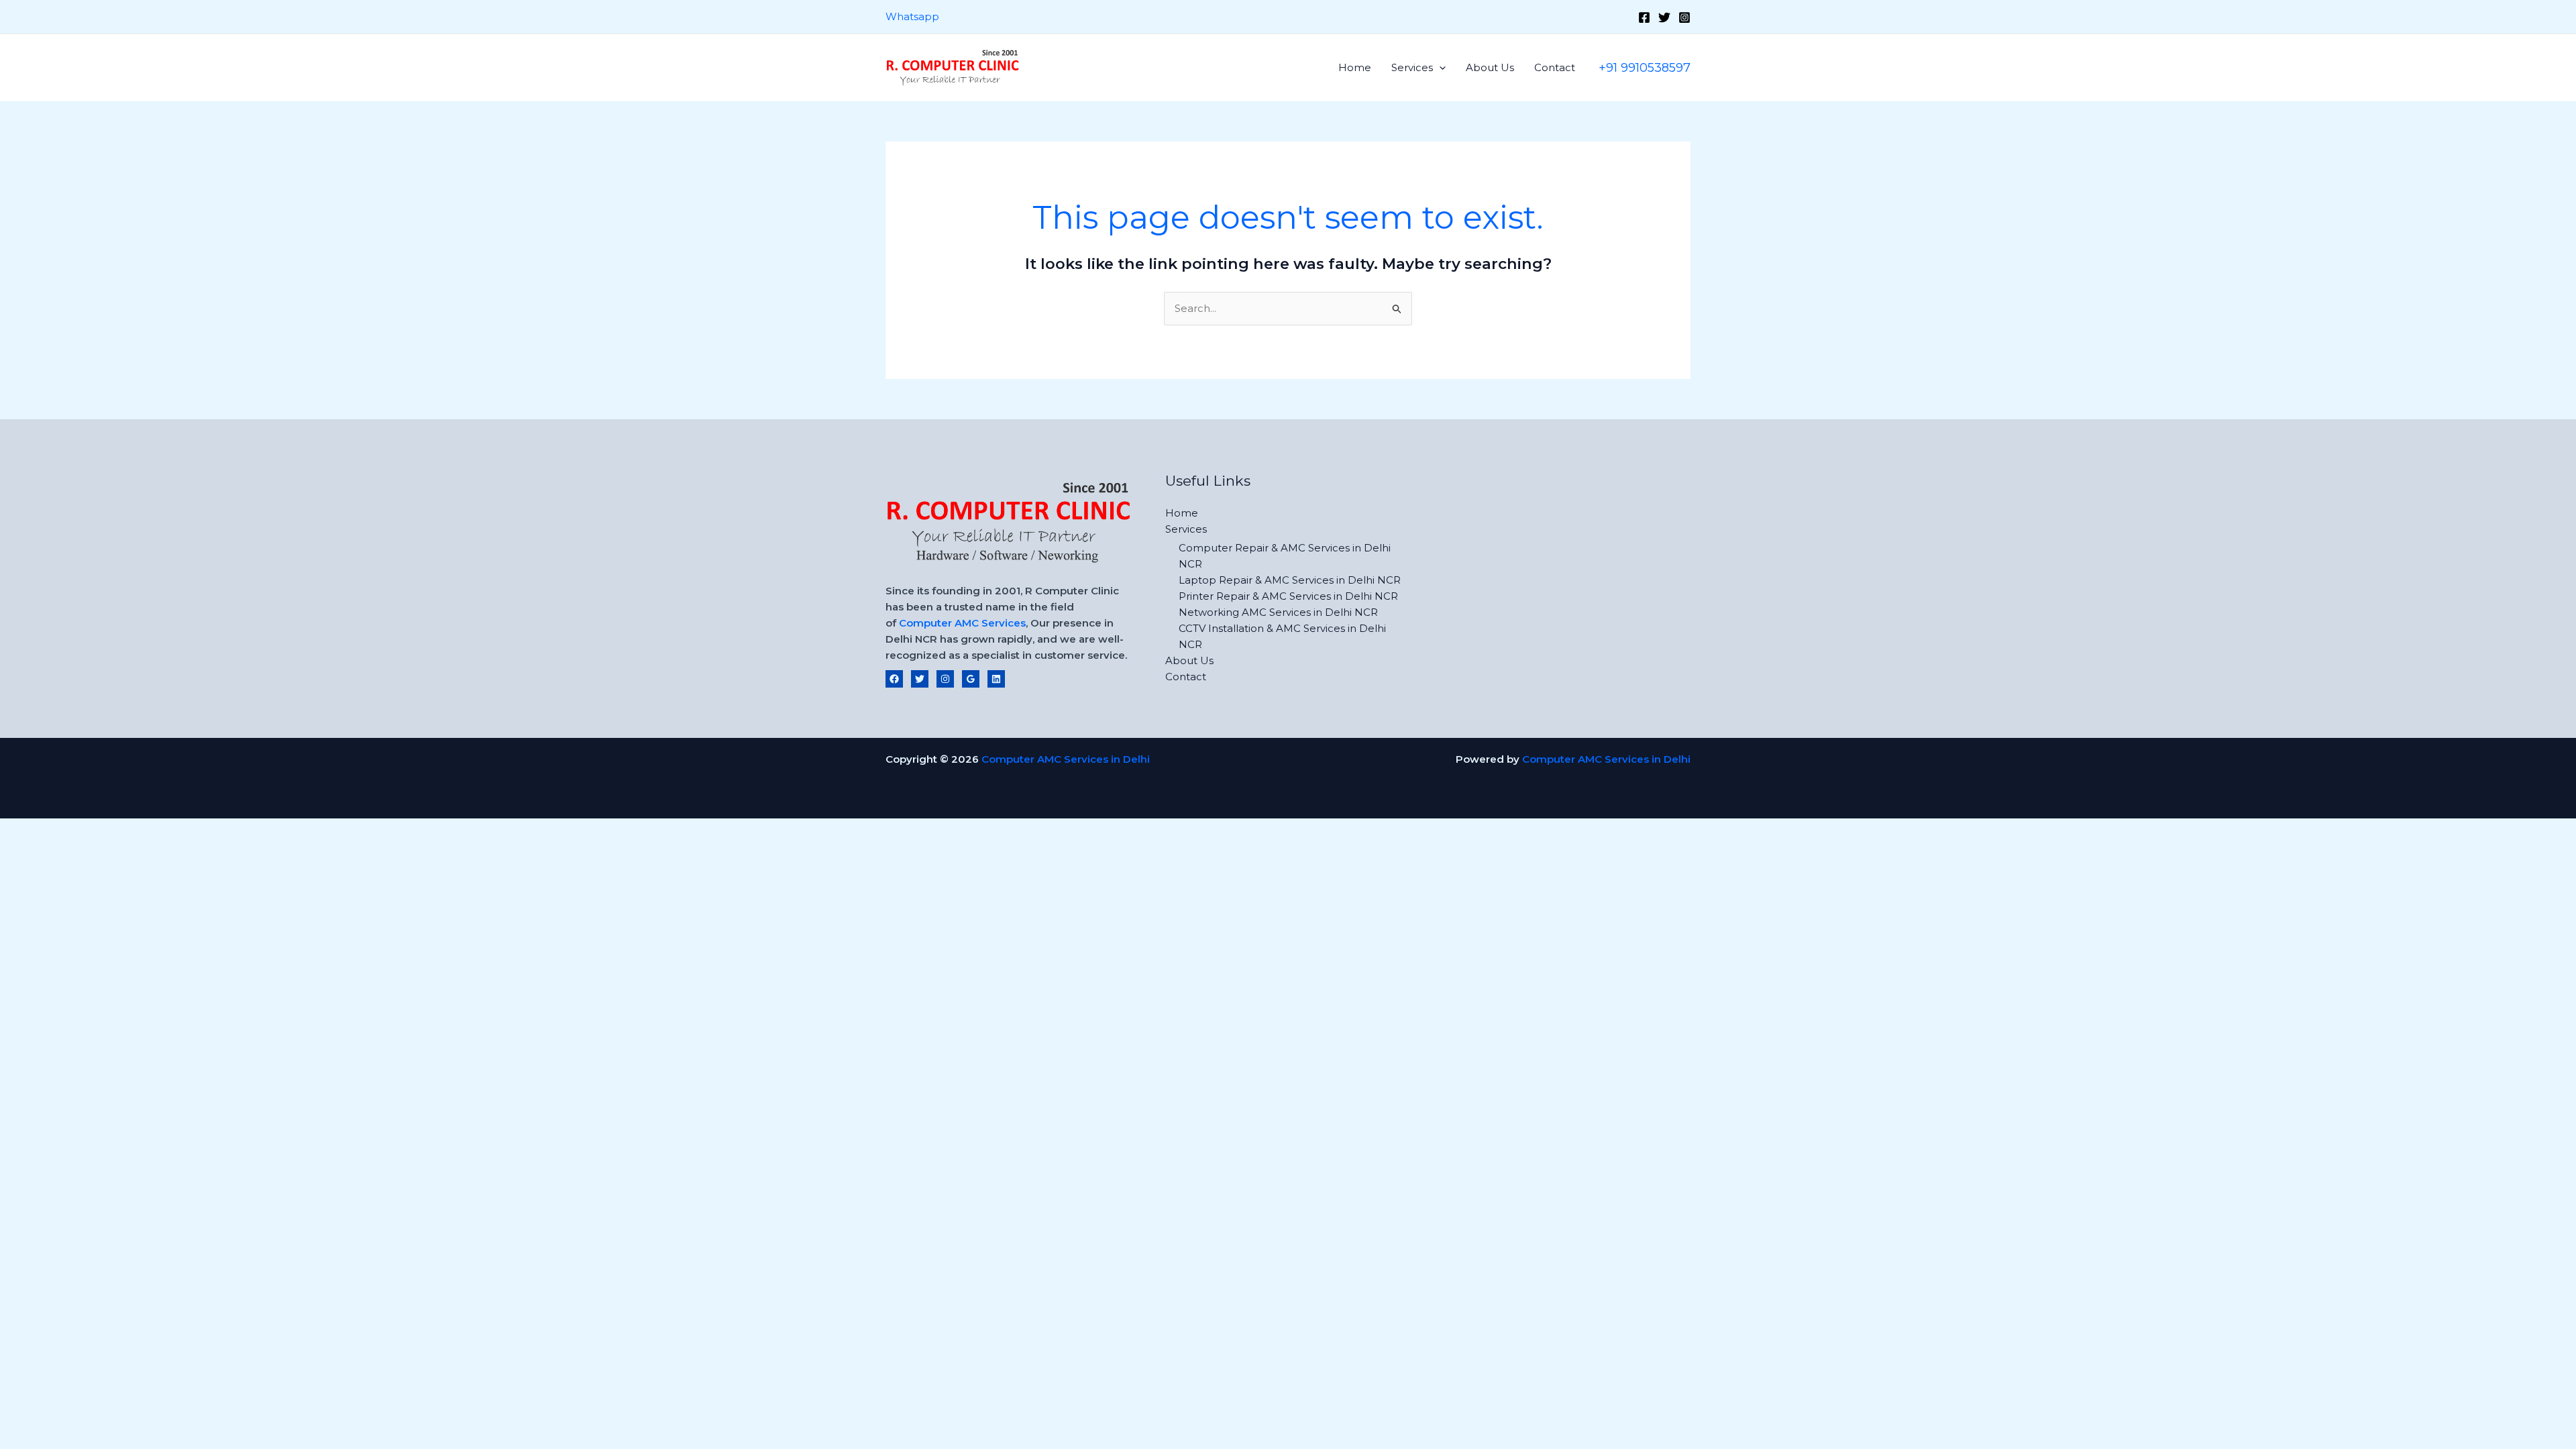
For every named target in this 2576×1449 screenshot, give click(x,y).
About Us (1490, 67)
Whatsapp (912, 16)
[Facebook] (1644, 17)
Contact (1555, 67)
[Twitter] (1664, 17)
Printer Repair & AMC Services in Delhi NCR (1288, 596)
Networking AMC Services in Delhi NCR (1278, 612)
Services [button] (1412, 67)
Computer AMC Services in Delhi (1066, 759)
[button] (1439, 67)
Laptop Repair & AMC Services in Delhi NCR (1290, 580)
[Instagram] (1684, 17)
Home (1355, 67)
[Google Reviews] (971, 679)
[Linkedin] (996, 679)
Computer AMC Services (962, 623)
